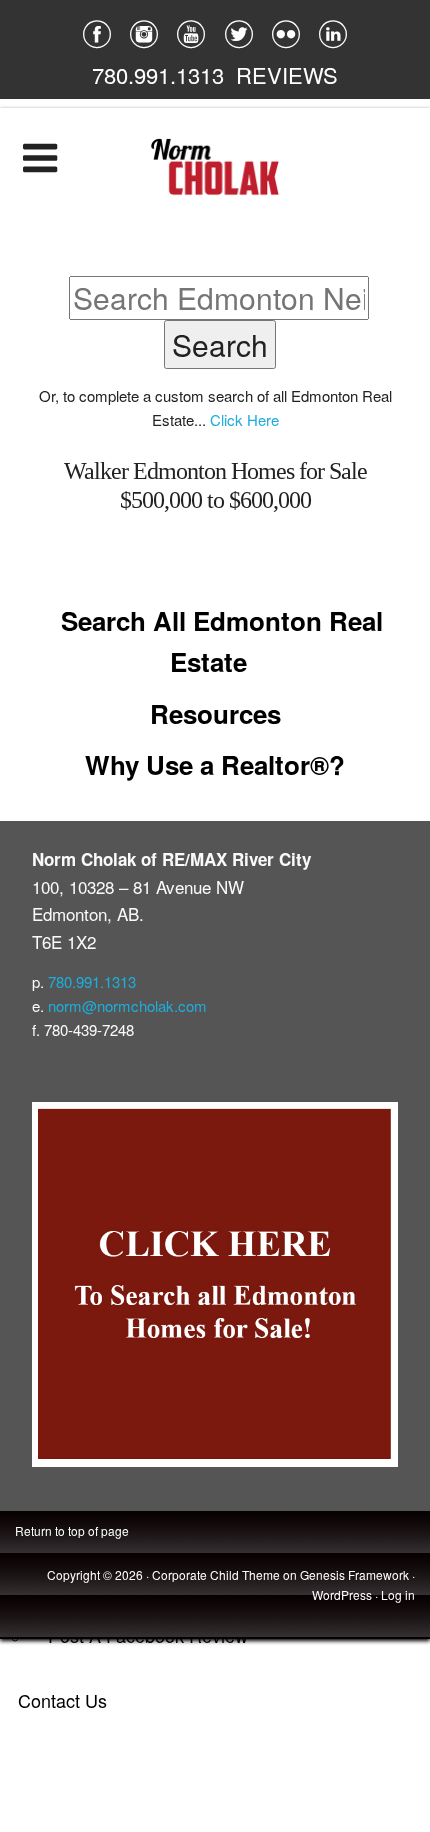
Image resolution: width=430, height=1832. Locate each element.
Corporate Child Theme (216, 1574)
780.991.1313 (158, 74)
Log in (398, 1594)
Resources (215, 713)
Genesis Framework (354, 1574)
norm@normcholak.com (127, 1005)
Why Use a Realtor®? (215, 764)
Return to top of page (72, 1530)
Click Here (244, 419)
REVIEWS (287, 74)
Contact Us (62, 1700)
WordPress (342, 1594)
